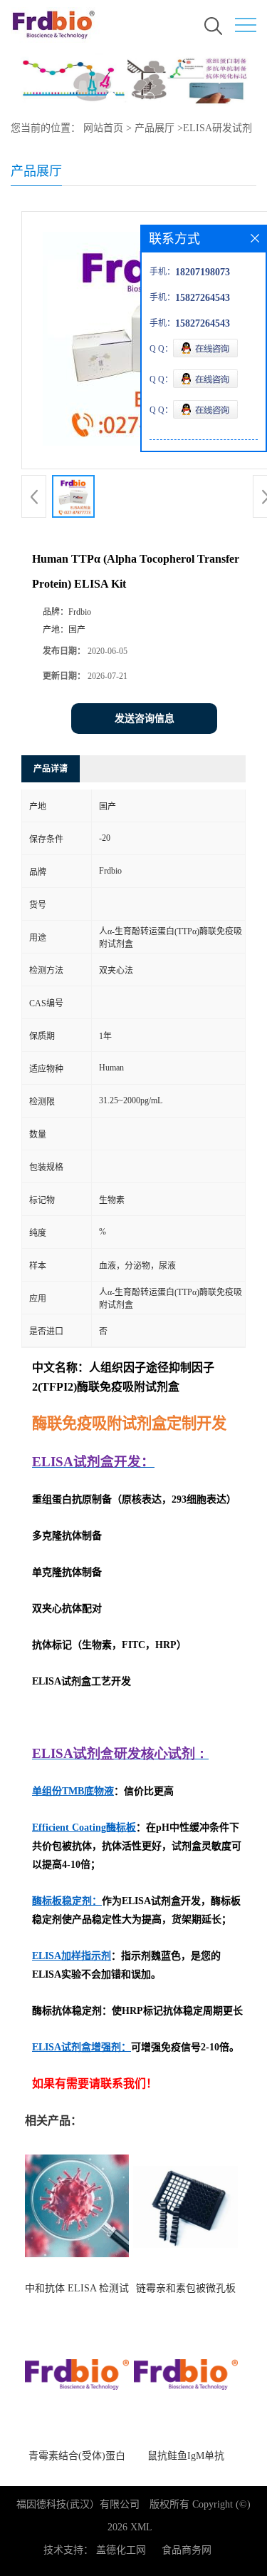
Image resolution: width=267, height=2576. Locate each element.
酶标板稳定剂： (67, 1901)
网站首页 (103, 128)
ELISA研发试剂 (218, 128)
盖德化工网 (121, 2550)
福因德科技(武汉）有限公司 (78, 2504)
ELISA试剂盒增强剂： (82, 2047)
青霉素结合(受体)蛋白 (77, 2456)
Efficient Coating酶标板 (84, 1828)
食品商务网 (187, 2550)
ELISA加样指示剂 (72, 1956)
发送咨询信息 (145, 719)
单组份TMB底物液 (73, 1791)
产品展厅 (155, 128)
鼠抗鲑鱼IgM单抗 (186, 2456)
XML (141, 2527)
